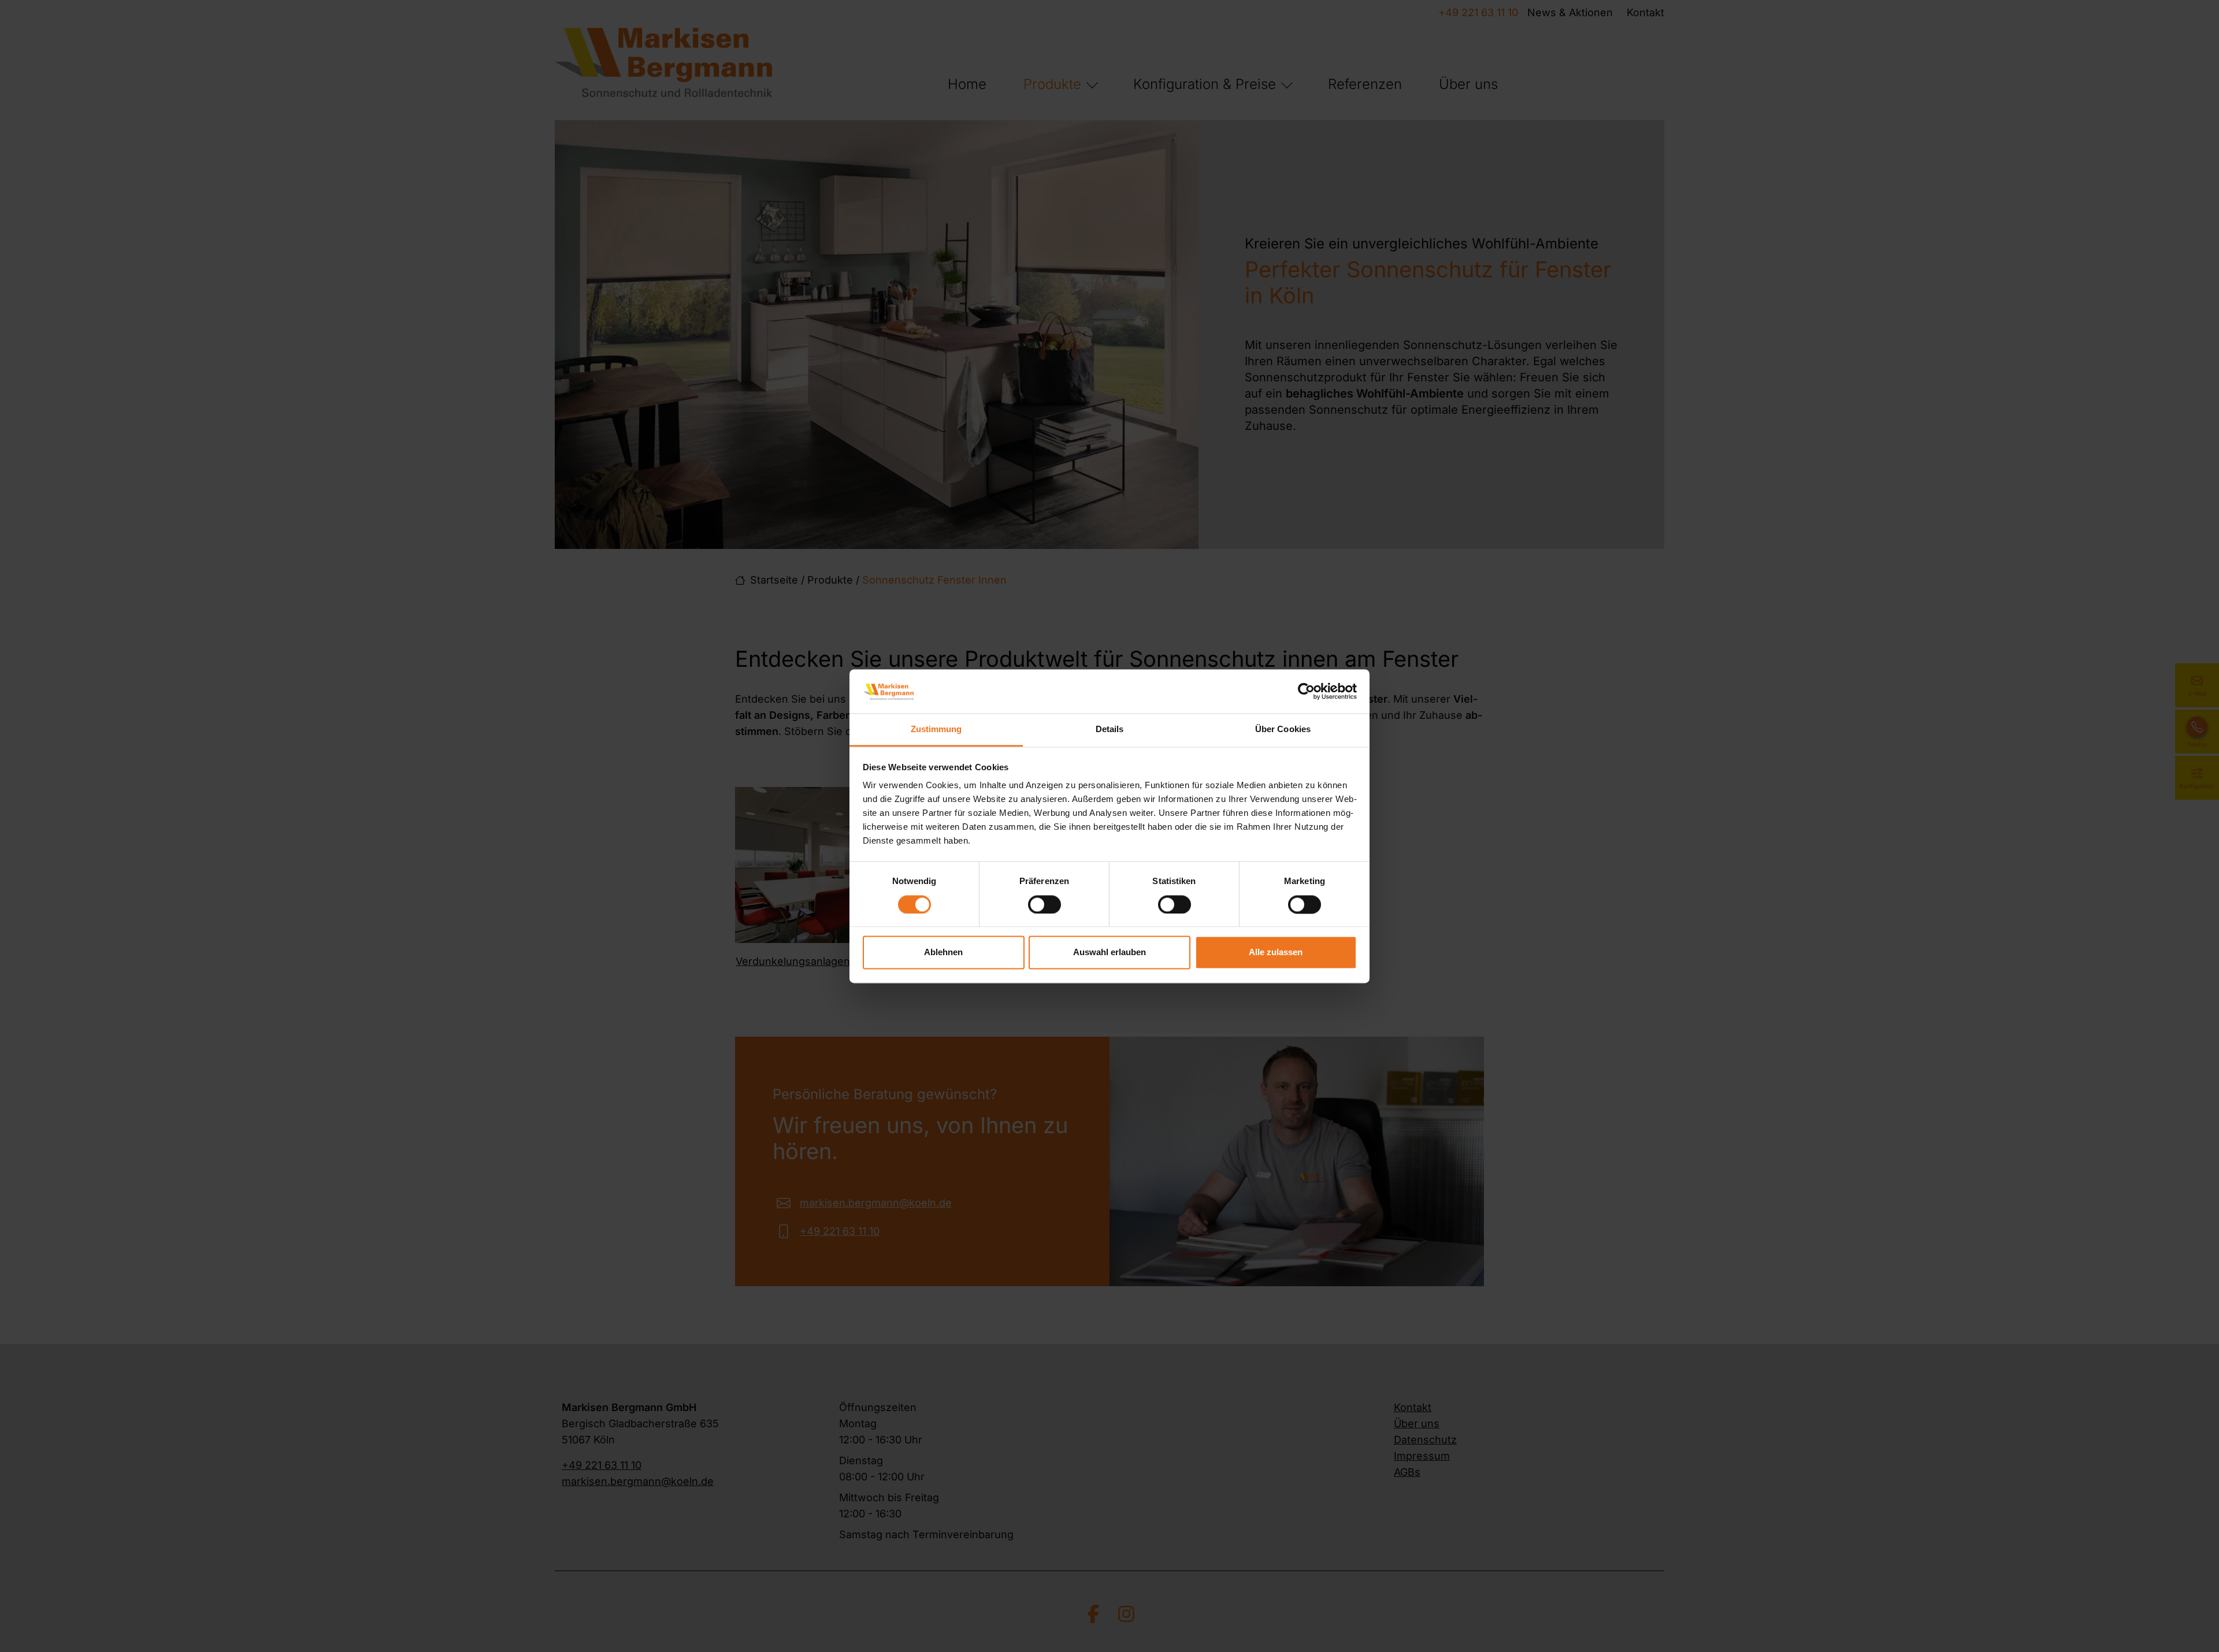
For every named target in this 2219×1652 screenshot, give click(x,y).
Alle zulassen (1276, 953)
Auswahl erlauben (1109, 953)
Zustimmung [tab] (936, 730)
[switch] (1044, 904)
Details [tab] (1110, 730)
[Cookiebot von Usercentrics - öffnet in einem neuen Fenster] (1306, 691)
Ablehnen (943, 953)
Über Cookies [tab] (1283, 730)
